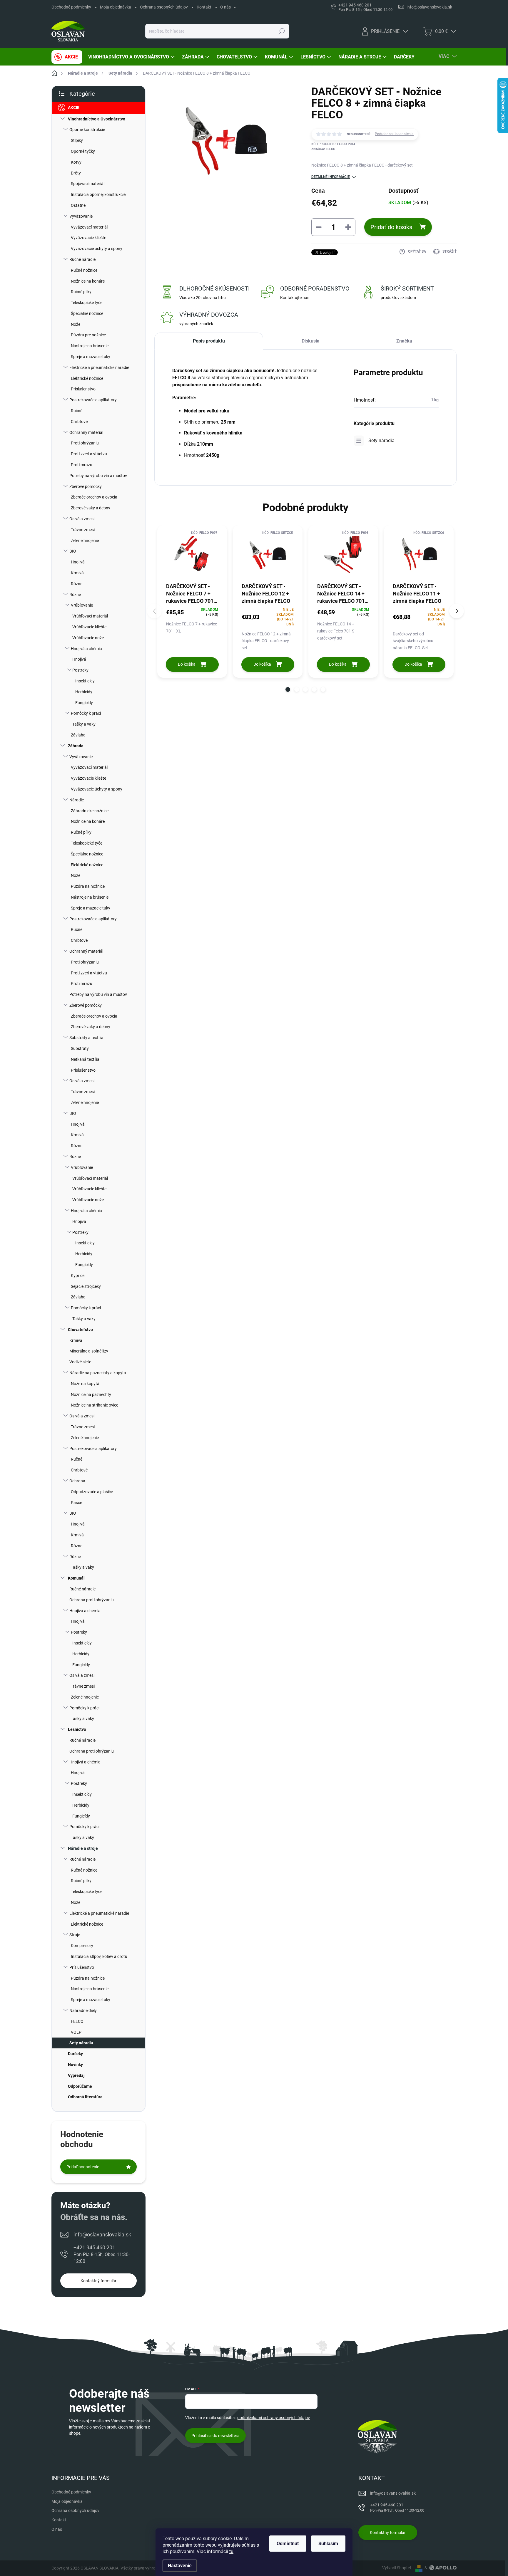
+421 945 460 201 (102, 2254)
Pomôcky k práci (86, 713)
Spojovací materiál (88, 184)
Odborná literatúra (85, 2097)
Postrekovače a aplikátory (93, 400)
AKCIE (74, 108)
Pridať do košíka (391, 227)
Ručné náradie (82, 259)
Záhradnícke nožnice (90, 811)
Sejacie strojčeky (86, 1286)
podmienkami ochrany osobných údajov (274, 2418)
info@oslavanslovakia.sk (102, 2235)
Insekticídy (85, 681)
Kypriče (78, 1276)
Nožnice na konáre (88, 281)
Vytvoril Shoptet (397, 2568)
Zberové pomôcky (86, 486)
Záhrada (76, 746)
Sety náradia (81, 2043)
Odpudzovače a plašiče (92, 1492)
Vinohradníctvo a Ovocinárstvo (97, 119)
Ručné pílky (81, 292)
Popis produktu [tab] (209, 341)
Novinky (75, 2065)
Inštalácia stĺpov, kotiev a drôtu (99, 1956)
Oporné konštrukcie (87, 130)
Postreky (80, 670)
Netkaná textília (85, 1059)
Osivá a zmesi (82, 519)
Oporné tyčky (83, 151)
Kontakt (204, 7)
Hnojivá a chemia (85, 1611)
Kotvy (76, 162)
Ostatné (78, 205)
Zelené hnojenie (85, 541)
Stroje (75, 1935)
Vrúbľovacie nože (88, 638)
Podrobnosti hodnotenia (394, 134)
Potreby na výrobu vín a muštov (98, 476)
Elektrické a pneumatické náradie (99, 367)
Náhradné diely (83, 2011)
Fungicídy (84, 703)
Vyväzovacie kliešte (88, 238)
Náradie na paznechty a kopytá (98, 1373)
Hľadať (282, 31)
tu (231, 2551)
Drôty (76, 173)
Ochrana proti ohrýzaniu (92, 1600)
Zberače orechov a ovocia (94, 497)
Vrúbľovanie (82, 605)
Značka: (323, 149)
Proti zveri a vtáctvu (89, 454)
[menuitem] (67, 57)
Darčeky (75, 2054)
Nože (76, 324)
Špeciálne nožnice (87, 313)
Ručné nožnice (84, 270)
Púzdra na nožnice (88, 886)
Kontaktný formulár (98, 2281)
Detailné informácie (331, 177)
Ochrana (77, 1481)
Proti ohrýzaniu (85, 443)
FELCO (77, 2021)
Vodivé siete (80, 1362)
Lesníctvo (77, 1729)
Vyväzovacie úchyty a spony (97, 249)
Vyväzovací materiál (89, 227)
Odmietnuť (288, 2544)
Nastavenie (180, 2566)
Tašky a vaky (84, 724)
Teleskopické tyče (87, 303)
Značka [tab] (404, 341)
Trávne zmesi (83, 530)
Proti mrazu (82, 465)
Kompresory (82, 1946)
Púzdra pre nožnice (88, 335)
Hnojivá (78, 562)
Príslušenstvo (83, 389)
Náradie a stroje (83, 1848)
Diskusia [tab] (311, 341)
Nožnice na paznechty (91, 1394)
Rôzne (77, 584)
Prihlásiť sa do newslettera (215, 2436)
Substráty (80, 1048)
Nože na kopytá (85, 1384)
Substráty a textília (86, 1038)
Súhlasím (328, 2544)
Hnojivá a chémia (86, 649)
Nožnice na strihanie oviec (95, 1405)
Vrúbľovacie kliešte (89, 627)
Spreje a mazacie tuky (91, 357)
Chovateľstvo (80, 1330)
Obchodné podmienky (71, 7)
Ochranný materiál (86, 432)
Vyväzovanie (81, 216)
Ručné (77, 411)
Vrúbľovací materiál (90, 616)
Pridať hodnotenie (83, 2167)
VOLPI (77, 2032)
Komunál (76, 1578)
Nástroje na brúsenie (90, 346)
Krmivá (77, 573)
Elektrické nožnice (87, 378)
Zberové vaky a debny (91, 508)
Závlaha (78, 735)
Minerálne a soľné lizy (89, 1351)
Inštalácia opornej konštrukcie (98, 194)
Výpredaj (76, 2075)
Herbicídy (84, 692)
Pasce (76, 1503)
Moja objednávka (116, 7)
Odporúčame (80, 2086)
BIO (73, 551)
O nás (225, 7)
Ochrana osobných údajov (164, 7)
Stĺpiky (77, 140)
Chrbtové (79, 422)
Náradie (77, 800)
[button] (288, 689)
